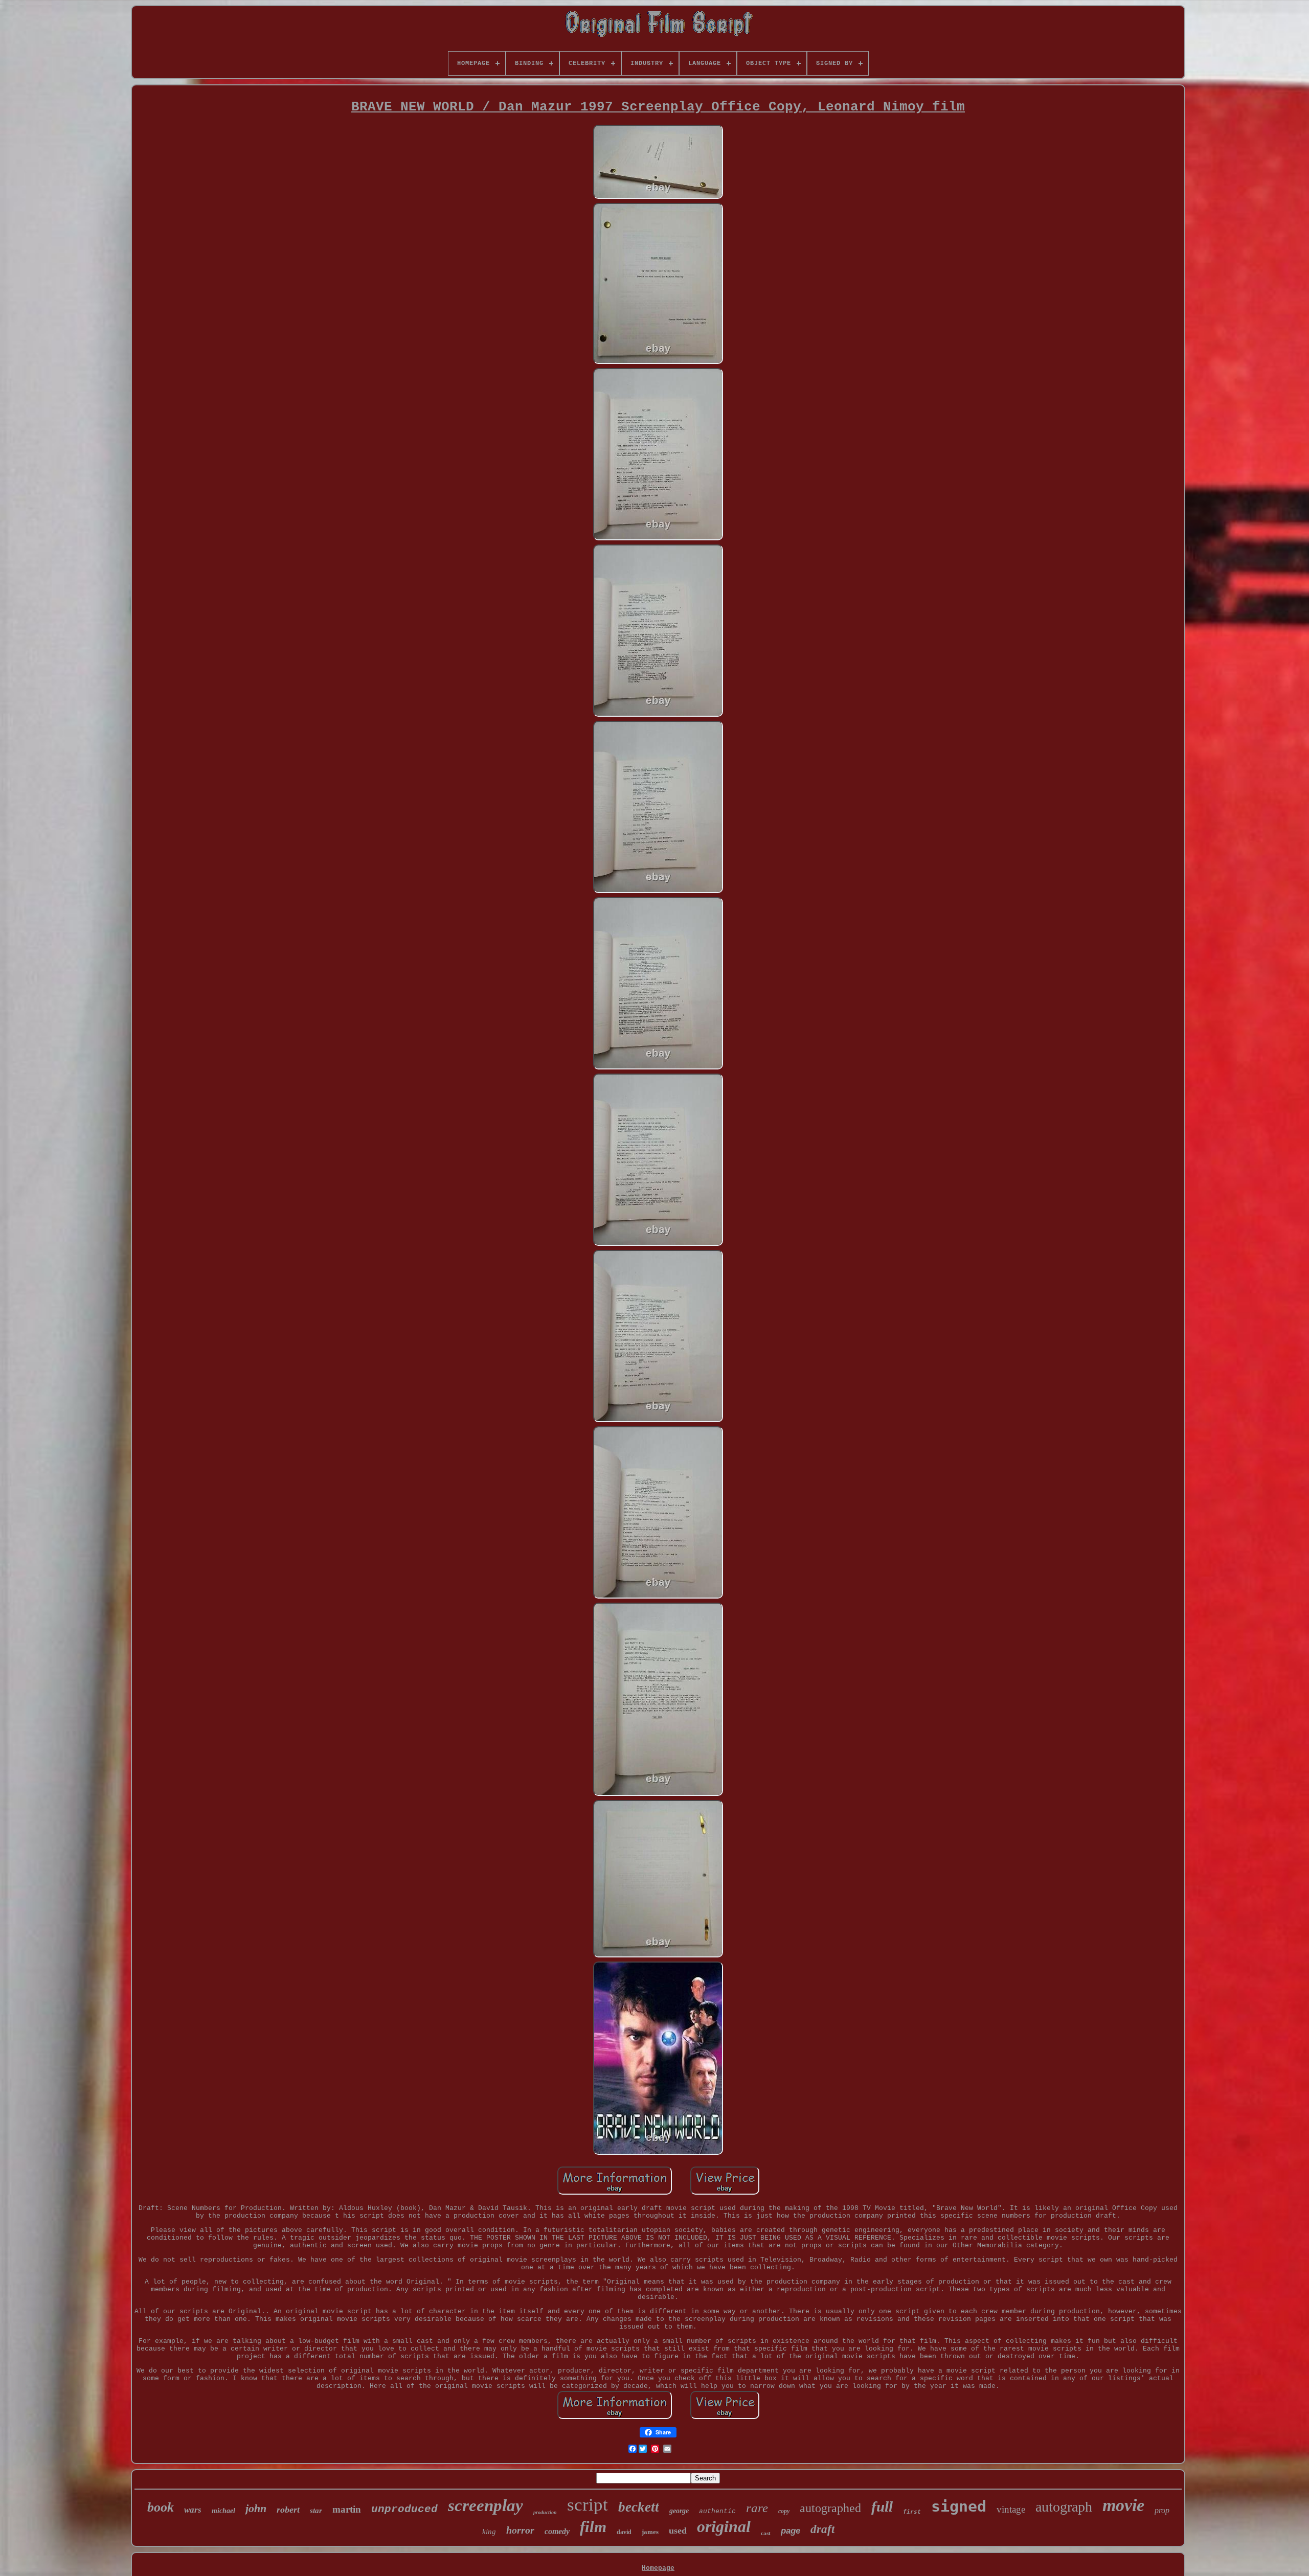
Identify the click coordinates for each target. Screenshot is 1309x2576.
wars (193, 2510)
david (624, 2532)
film (593, 2527)
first (912, 2512)
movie (1123, 2505)
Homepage (658, 2568)
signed (959, 2506)
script (588, 2505)
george (679, 2511)
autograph (1064, 2507)
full (882, 2506)
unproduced (404, 2509)
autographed (830, 2508)
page (791, 2531)
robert (288, 2510)
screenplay (486, 2505)
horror (520, 2530)
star (316, 2511)
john (256, 2508)
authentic (717, 2511)
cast (766, 2533)
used (678, 2531)
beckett (639, 2507)
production (545, 2512)
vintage (1011, 2509)
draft (822, 2529)
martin (347, 2509)
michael (223, 2511)
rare (757, 2508)
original (724, 2526)
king (489, 2532)
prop (1162, 2510)
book (161, 2507)
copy (784, 2511)
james (650, 2532)
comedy (557, 2531)
